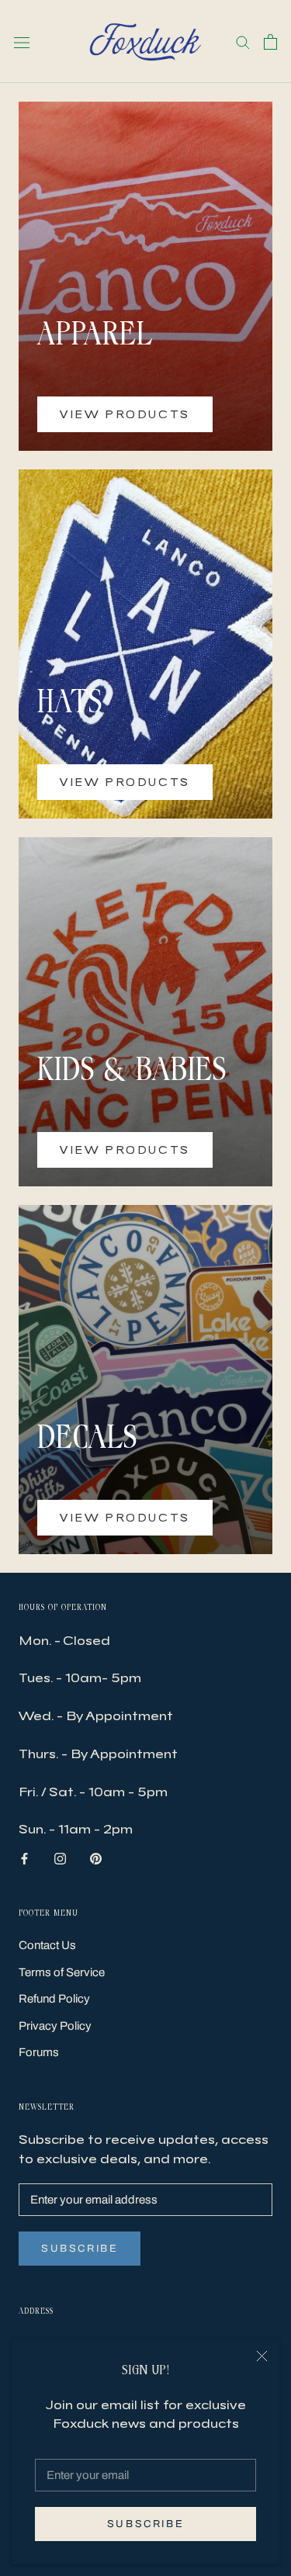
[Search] (243, 42)
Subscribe (145, 2524)
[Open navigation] (22, 42)
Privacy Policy (55, 2026)
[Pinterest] (96, 1858)
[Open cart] (270, 42)
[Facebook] (24, 1858)
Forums (39, 2052)
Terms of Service (62, 1972)
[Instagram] (60, 1858)
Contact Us (47, 1945)
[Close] (262, 2356)
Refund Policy (54, 1999)
